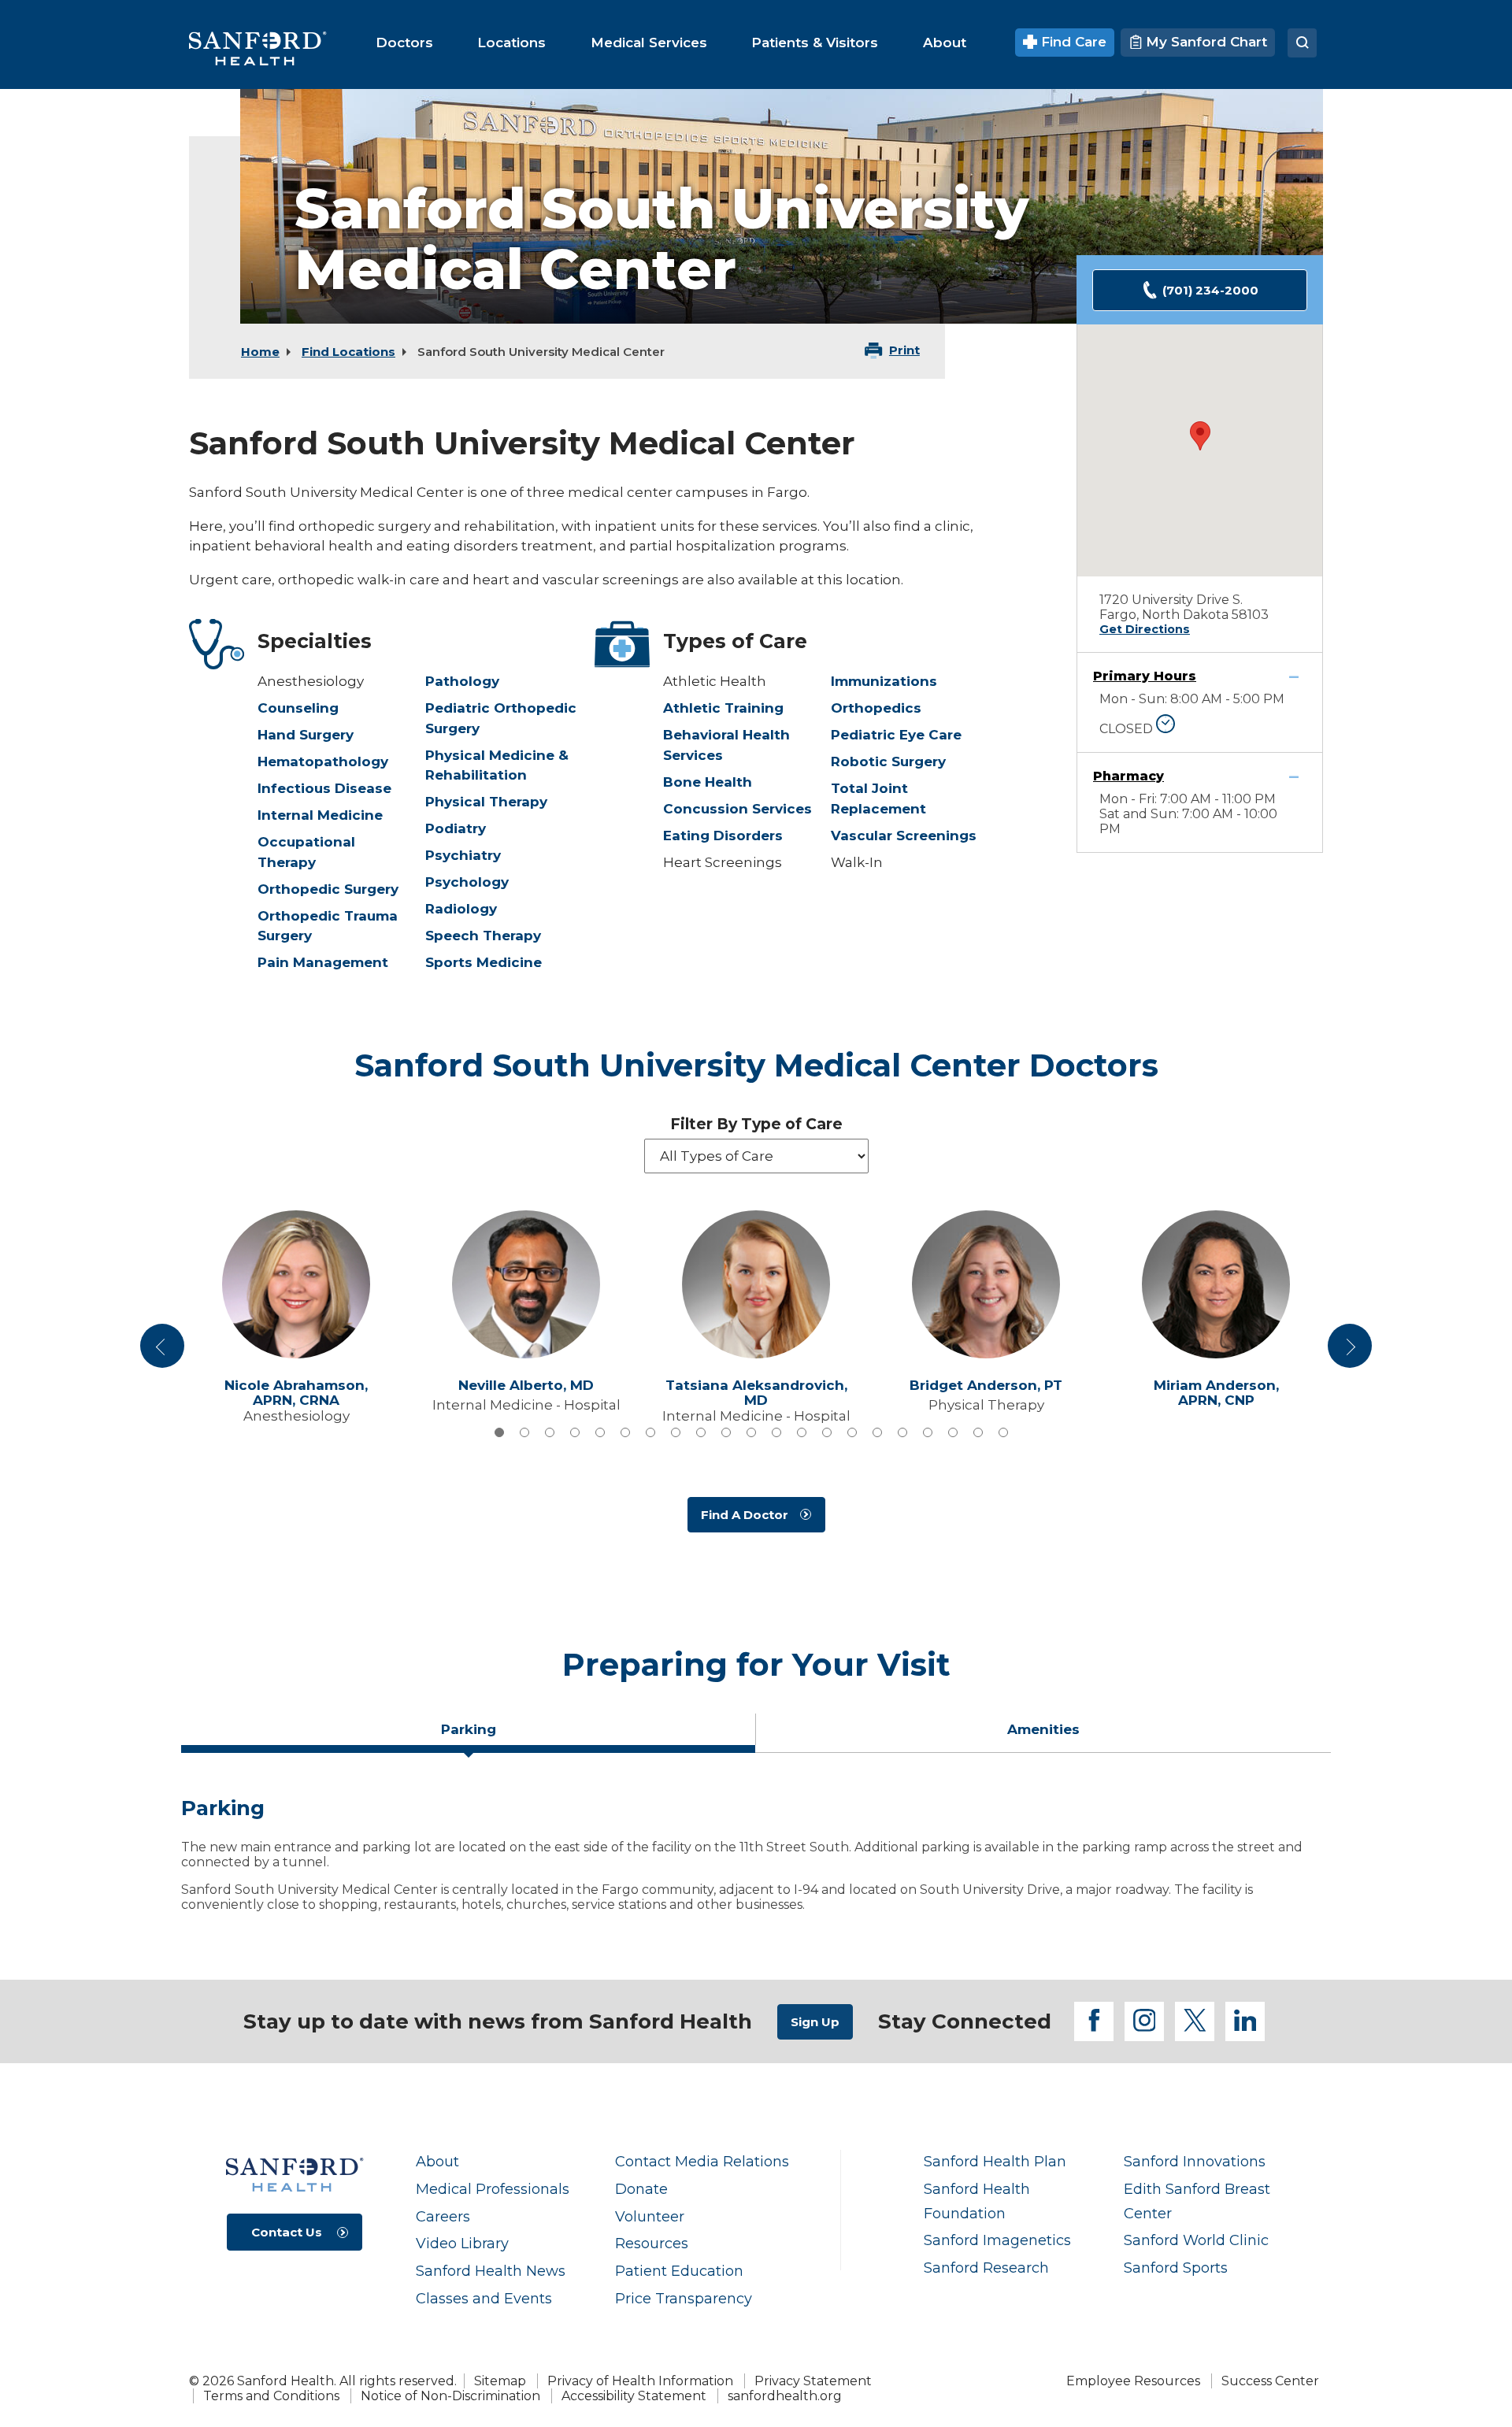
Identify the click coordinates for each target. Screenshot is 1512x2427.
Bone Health (708, 782)
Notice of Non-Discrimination (450, 2396)
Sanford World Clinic (1196, 2240)
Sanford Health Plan (995, 2161)
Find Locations (348, 352)
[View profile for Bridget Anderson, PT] (986, 1284)
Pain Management (323, 962)
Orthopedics (876, 708)
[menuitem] (404, 43)
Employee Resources (1133, 2381)
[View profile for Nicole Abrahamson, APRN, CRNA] (296, 1284)
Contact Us (287, 2232)
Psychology (467, 882)
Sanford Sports (1176, 2268)
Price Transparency (684, 2298)
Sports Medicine (484, 962)
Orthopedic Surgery (328, 889)
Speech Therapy (483, 936)
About (437, 2161)
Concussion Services (737, 809)
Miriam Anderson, (1216, 1393)
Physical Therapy (486, 802)
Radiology (461, 909)
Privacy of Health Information (640, 2381)
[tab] (499, 1432)
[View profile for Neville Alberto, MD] (526, 1284)
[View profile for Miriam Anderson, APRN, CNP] (1216, 1284)
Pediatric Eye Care (896, 735)
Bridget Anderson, (986, 1386)
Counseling (298, 708)
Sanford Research (986, 2268)
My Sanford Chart (1204, 42)
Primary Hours (1145, 676)
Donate (641, 2189)
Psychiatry (463, 855)
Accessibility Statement (634, 2396)
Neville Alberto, (526, 1386)
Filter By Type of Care (756, 1124)
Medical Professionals (493, 2189)
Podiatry (456, 828)
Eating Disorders (723, 836)
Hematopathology (323, 761)
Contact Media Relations (702, 2161)
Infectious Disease (324, 788)
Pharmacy (1128, 776)
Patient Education (679, 2271)
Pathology (462, 681)
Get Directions (1145, 629)
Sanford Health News (491, 2271)
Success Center (1270, 2381)
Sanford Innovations (1195, 2161)
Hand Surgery (306, 735)
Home (260, 352)
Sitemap (500, 2381)
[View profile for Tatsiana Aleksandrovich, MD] (756, 1284)
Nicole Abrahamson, (296, 1393)
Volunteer (650, 2216)
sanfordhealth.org (785, 2396)
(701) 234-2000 (1210, 290)
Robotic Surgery (888, 761)
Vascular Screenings (904, 836)
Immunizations (884, 681)
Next (1350, 1351)
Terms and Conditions (271, 2396)
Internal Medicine (320, 815)
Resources (652, 2243)
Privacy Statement (813, 2381)
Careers (443, 2216)
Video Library (462, 2243)
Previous (165, 1351)
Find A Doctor (745, 1515)
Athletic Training (723, 708)
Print (904, 350)
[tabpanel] (756, 1861)
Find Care (1072, 42)
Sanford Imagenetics (997, 2240)
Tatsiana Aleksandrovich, (756, 1393)
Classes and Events (484, 2298)
